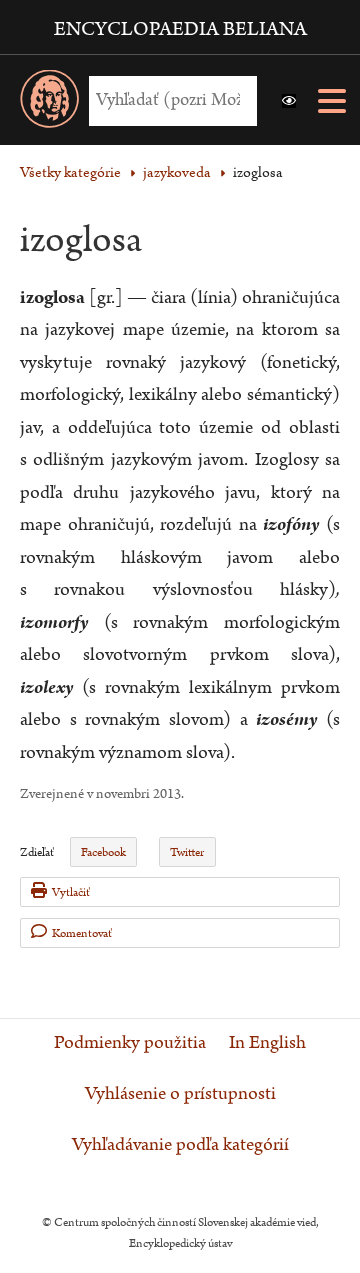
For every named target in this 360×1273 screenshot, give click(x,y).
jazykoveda (177, 172)
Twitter (187, 852)
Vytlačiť (71, 892)
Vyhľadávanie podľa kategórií (180, 1145)
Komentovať (82, 933)
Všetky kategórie (70, 172)
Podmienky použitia (130, 1043)
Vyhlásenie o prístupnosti (180, 1094)
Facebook (103, 852)
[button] (289, 101)
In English (267, 1043)
